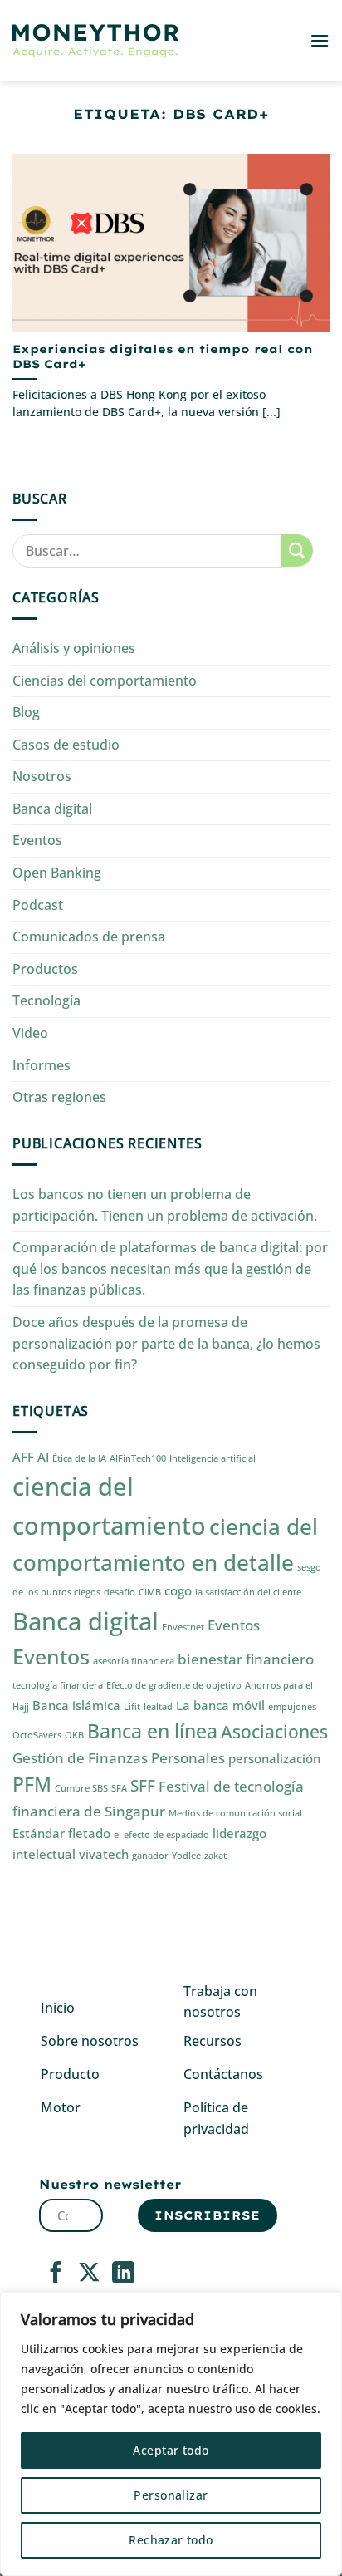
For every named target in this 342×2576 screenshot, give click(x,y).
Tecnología (46, 1000)
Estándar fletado (61, 1833)
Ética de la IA (79, 1458)
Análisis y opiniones (74, 648)
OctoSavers (37, 1735)
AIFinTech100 (138, 1458)
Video (30, 1033)
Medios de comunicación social (235, 1813)
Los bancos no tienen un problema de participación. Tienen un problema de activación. (165, 1205)
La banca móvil (220, 1705)
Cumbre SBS (81, 1788)
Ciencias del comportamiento (105, 681)
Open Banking (57, 873)
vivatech (104, 1854)
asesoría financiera (134, 1661)
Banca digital (52, 809)
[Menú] (320, 40)
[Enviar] (297, 551)
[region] (171, 2434)
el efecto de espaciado (161, 1835)
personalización (274, 1758)
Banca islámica (76, 1705)
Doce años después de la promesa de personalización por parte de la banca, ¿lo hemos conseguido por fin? (166, 1343)
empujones (292, 1707)
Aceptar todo (171, 2450)
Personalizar (171, 2495)
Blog (26, 712)
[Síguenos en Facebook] (56, 2274)
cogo (178, 1590)
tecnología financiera (58, 1685)
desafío (120, 1592)
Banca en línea (152, 1731)
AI (43, 1457)
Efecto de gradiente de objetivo (174, 1685)
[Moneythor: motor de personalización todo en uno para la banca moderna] (95, 41)
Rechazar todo (171, 2540)
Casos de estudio (66, 745)
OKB (74, 1735)
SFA (119, 1788)
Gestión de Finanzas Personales (119, 1758)
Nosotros (42, 776)
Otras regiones (59, 1097)
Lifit (132, 1707)
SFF (143, 1785)
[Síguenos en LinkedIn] (123, 2274)
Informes (42, 1065)
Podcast (38, 905)
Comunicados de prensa (89, 937)
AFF (23, 1457)
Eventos (37, 840)
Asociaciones (274, 1731)
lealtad (158, 1707)
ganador (150, 1856)
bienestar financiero (246, 1659)
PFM (32, 1785)
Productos (45, 969)
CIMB (150, 1592)
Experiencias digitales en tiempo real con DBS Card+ (163, 356)
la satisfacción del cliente (248, 1592)
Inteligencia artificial (213, 1458)
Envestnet (183, 1627)
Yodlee (186, 1856)
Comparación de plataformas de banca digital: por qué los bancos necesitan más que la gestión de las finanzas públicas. (170, 1268)
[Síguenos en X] (89, 2274)
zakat (215, 1856)
